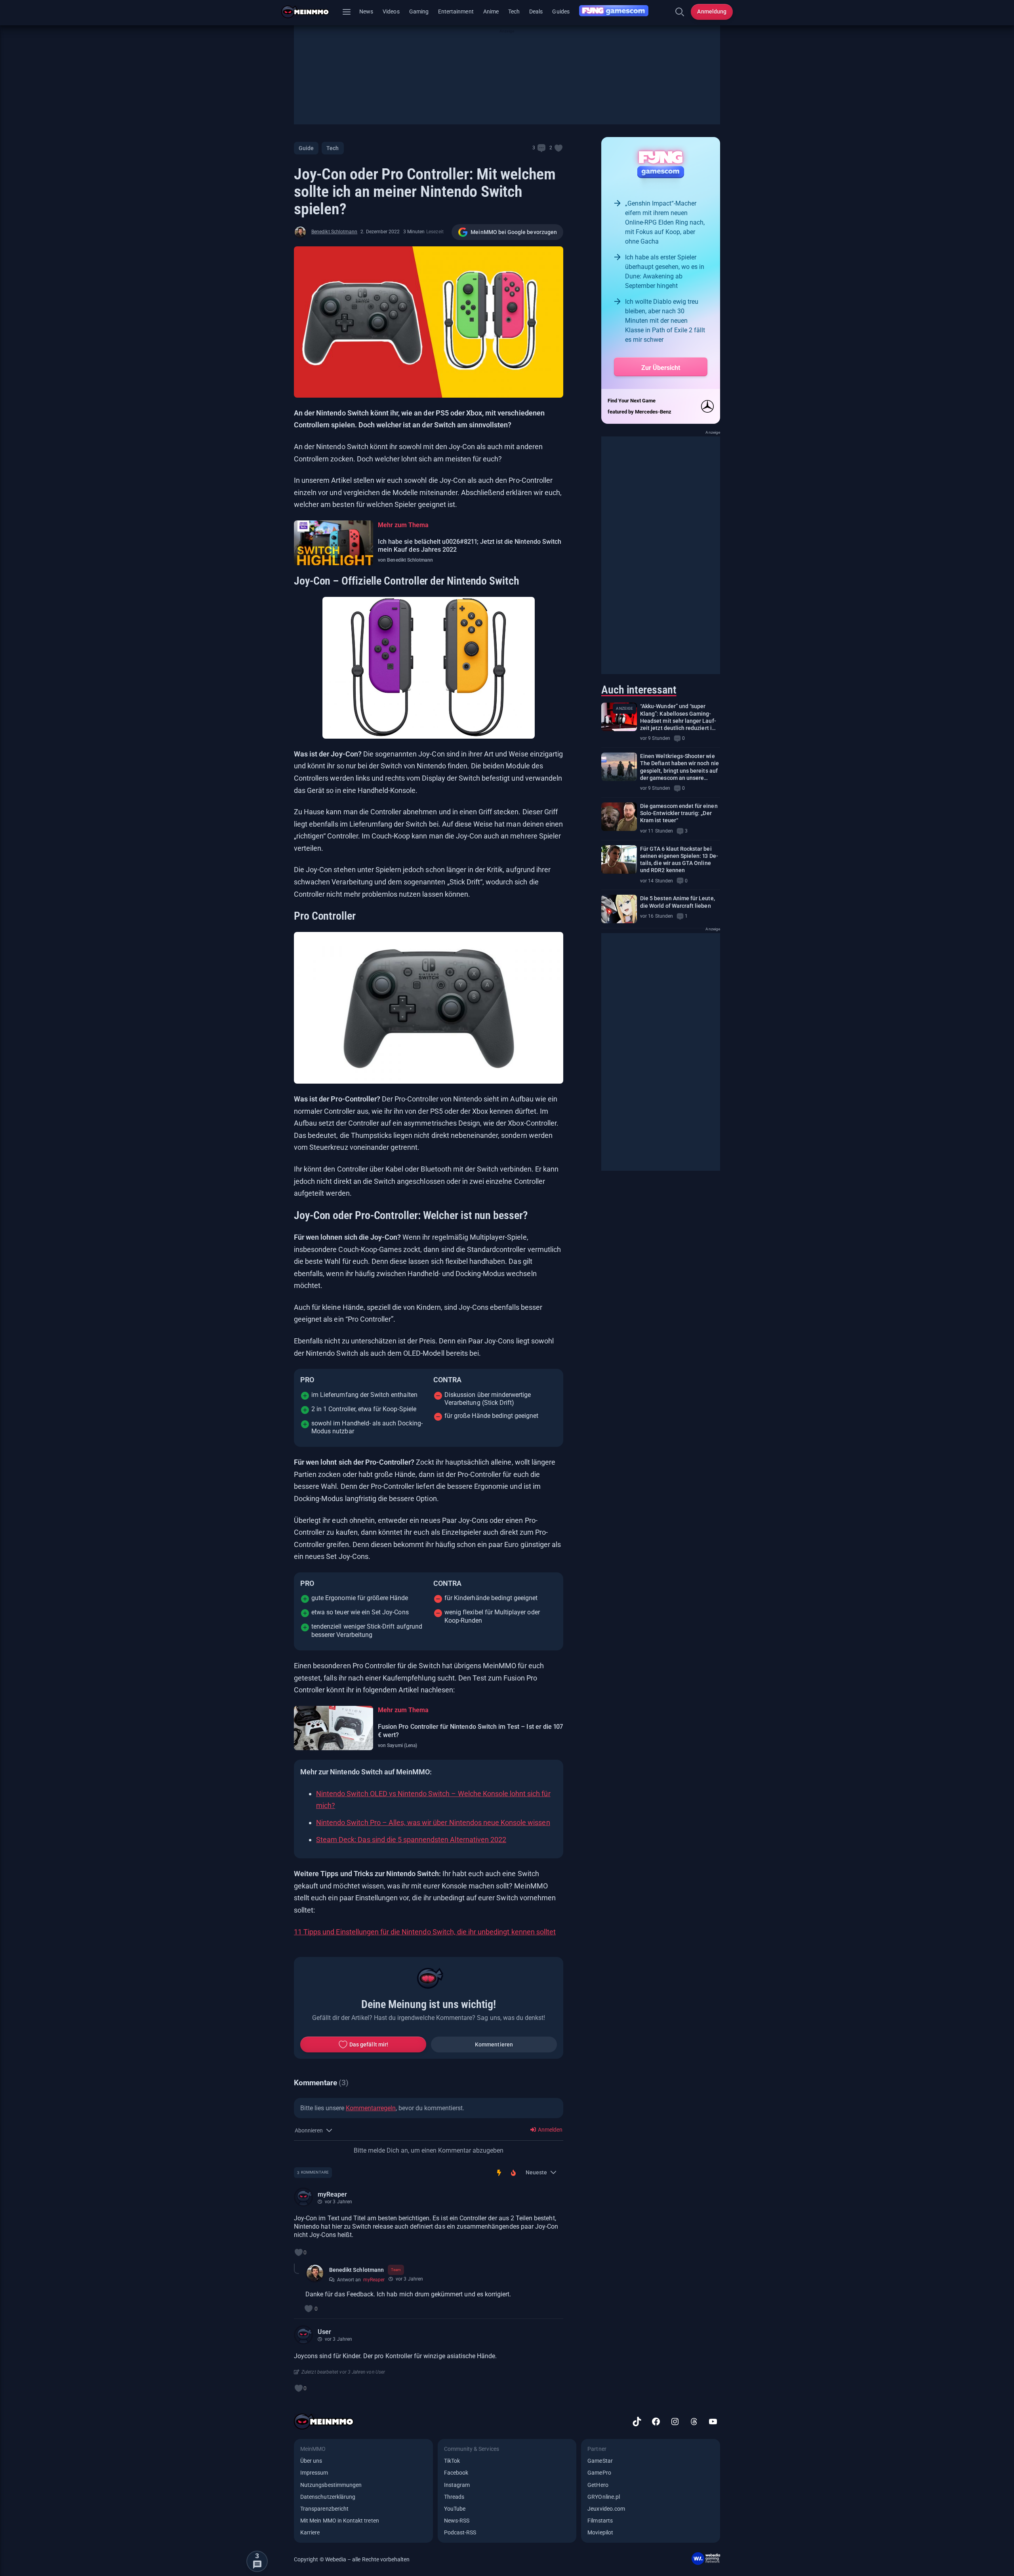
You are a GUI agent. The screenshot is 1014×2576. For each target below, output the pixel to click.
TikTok (452, 2461)
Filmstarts (600, 2521)
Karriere (310, 2532)
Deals (536, 11)
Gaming (419, 11)
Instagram (457, 2485)
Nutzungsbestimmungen (331, 2485)
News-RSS (457, 2521)
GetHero (598, 2485)
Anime (491, 11)
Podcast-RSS (460, 2532)
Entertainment (456, 11)
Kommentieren (494, 2044)
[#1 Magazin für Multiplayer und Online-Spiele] (310, 12)
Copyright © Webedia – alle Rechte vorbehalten (352, 2559)
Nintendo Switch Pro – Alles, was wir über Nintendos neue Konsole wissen (433, 1822)
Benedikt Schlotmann (334, 232)
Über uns (311, 2461)
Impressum (314, 2473)
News (366, 11)
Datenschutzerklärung (328, 2497)
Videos (391, 11)
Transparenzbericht (324, 2509)
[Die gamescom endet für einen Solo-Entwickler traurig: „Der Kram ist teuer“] (619, 817)
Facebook (456, 2473)
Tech (514, 11)
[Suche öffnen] (680, 12)
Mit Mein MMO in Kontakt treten (340, 2521)
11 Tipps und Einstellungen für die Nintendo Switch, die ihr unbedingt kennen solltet (425, 1932)
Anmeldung (712, 11)
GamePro (599, 2473)
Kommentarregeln (371, 2108)
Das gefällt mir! (369, 2044)
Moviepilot (600, 2532)
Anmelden (550, 2130)
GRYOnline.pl (604, 2497)
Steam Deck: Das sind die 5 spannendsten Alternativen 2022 (411, 1840)
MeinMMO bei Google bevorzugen (514, 232)
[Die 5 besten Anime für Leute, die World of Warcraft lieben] (619, 909)
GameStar (600, 2461)
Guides (561, 11)
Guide (306, 148)
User (324, 2332)
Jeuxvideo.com (606, 2509)
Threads (454, 2497)
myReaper (332, 2194)
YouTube (455, 2509)
